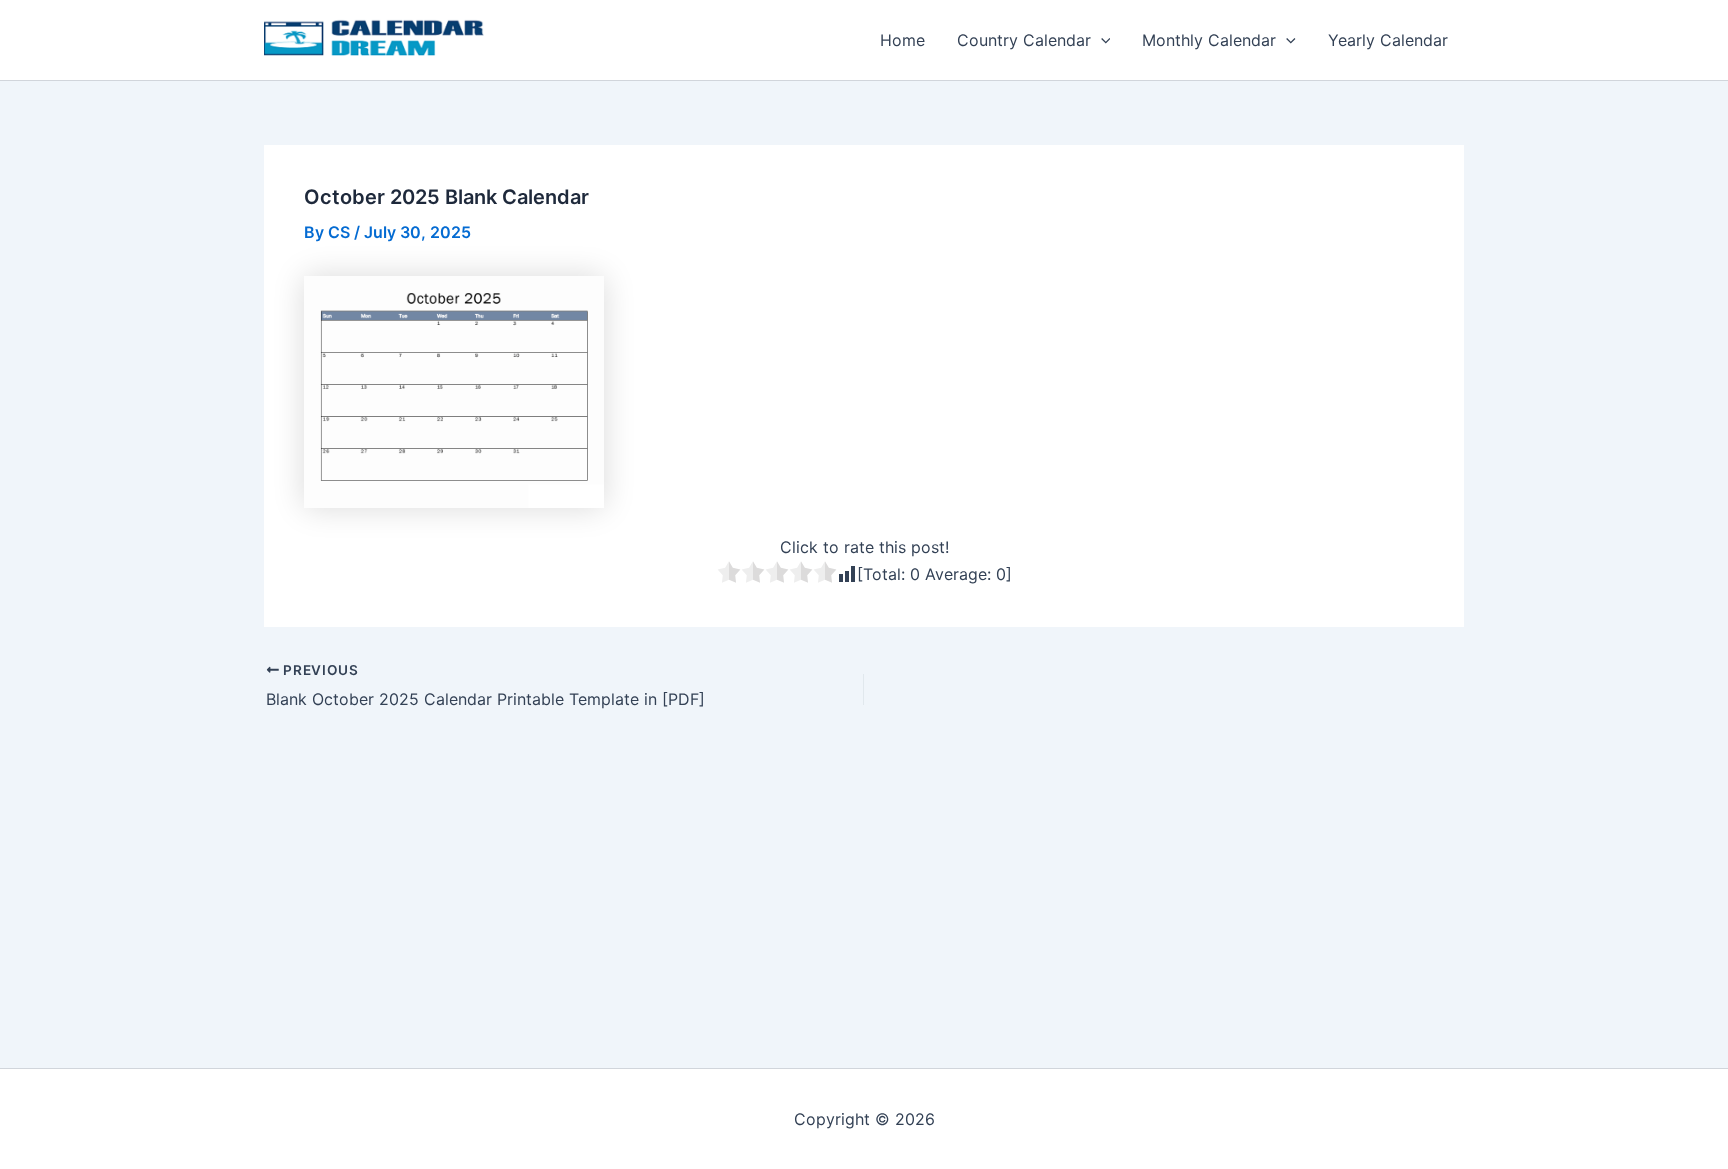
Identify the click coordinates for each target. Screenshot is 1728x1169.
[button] (1101, 40)
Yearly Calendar (1388, 40)
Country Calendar (1024, 40)
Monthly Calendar (1209, 40)
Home (902, 40)
